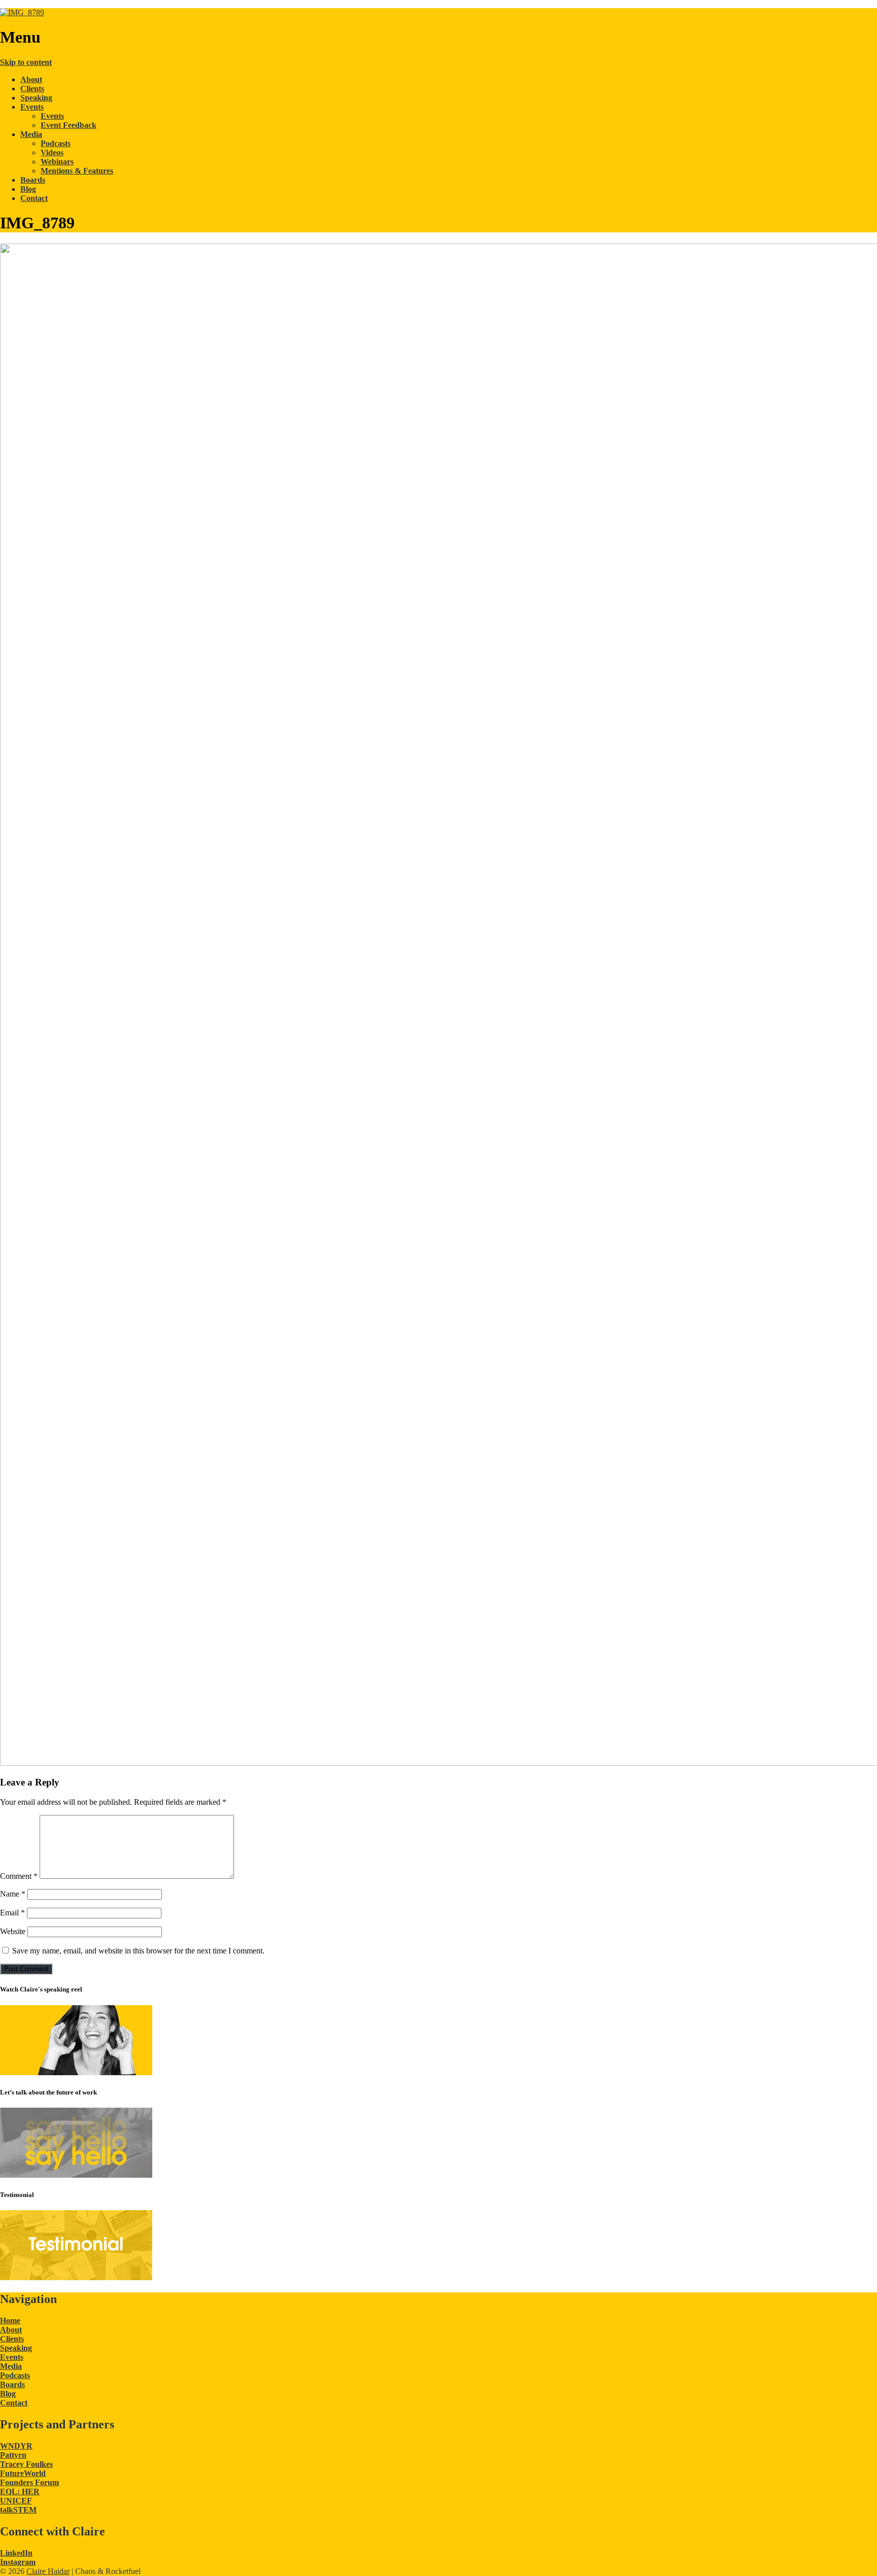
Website (13, 1931)
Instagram (18, 2562)
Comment (19, 1876)
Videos (52, 152)
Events (32, 107)
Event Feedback (69, 125)
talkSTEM (18, 2510)
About (31, 79)
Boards (33, 180)
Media (31, 134)
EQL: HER (20, 2492)
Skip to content (26, 62)
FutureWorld (23, 2473)
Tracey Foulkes (26, 2464)
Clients (32, 89)
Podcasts (56, 143)
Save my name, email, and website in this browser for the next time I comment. (138, 1951)
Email (12, 1913)
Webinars (57, 162)
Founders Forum (29, 2482)
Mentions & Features (77, 171)
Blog (28, 189)
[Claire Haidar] (22, 12)
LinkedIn (16, 2553)
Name (13, 1894)
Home (10, 2321)
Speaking (36, 98)
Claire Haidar (48, 2571)
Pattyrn (13, 2455)
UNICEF (16, 2501)
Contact (34, 198)
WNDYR (16, 2446)
